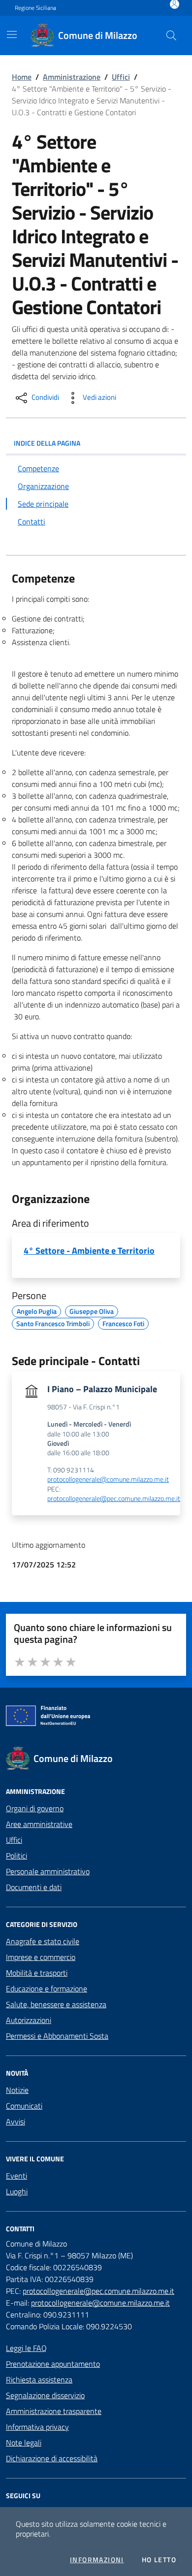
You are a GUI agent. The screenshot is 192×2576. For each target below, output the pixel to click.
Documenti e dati (34, 1887)
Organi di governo (35, 1808)
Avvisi (16, 2121)
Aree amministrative (39, 1824)
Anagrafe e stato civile (43, 1941)
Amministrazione (72, 77)
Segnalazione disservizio (45, 2395)
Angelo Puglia (37, 1310)
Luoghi (17, 2191)
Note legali (24, 2443)
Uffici (121, 77)
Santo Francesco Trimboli (53, 1322)
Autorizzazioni (29, 2020)
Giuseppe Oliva (92, 1310)
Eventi (16, 2176)
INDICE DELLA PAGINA (47, 443)
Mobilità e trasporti (37, 1973)
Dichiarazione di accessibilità (52, 2458)
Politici (16, 1856)
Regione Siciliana (35, 8)
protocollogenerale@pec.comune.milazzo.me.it (114, 1499)
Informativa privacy (37, 2427)
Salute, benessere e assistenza (56, 2004)
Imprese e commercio (41, 1957)
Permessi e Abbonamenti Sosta (57, 2036)
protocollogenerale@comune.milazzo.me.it (108, 1480)
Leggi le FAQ (26, 2348)
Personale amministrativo (48, 1871)
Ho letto (159, 2560)
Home (22, 77)
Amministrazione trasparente (54, 2411)
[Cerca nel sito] (171, 35)
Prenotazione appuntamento (53, 2364)
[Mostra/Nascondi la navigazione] (12, 34)
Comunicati (24, 2106)
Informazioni (97, 2560)
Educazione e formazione (47, 1989)
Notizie (17, 2090)
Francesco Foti (123, 1322)
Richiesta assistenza (39, 2380)
